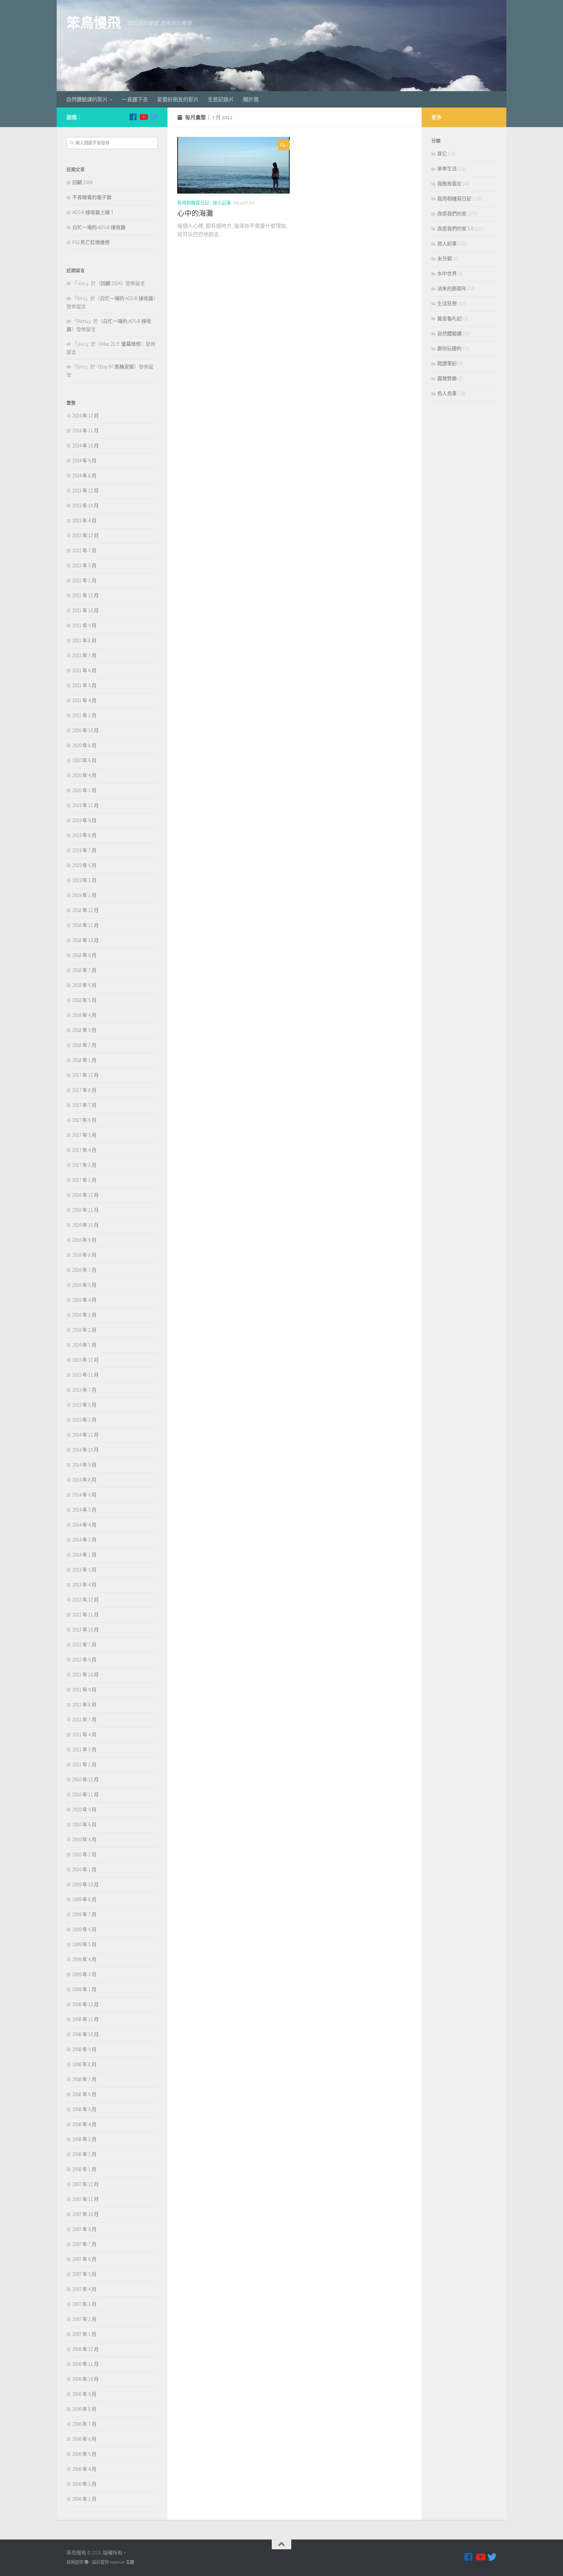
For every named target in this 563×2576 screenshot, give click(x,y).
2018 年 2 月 (84, 1045)
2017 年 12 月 (86, 1075)
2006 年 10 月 (86, 2379)
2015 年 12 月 (86, 1360)
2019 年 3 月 (84, 880)
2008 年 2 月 (84, 2154)
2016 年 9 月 (84, 1240)
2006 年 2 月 (84, 2499)
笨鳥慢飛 (94, 23)
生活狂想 (447, 304)
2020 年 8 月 (84, 745)
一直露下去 (135, 99)
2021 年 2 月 (84, 715)
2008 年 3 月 (84, 2139)
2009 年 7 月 (84, 1914)
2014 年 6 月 (84, 1495)
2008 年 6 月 (84, 2094)
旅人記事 (222, 203)
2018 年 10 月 (86, 940)
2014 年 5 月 (84, 1510)
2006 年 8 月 (84, 2409)
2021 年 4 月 (84, 700)
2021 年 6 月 (84, 670)
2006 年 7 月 (84, 2424)
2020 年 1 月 (84, 790)
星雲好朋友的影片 (178, 99)
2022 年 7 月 (84, 550)
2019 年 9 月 (84, 820)
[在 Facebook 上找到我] (133, 117)
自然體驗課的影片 (87, 99)
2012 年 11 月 (86, 1615)
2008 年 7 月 (84, 2079)
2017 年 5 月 (84, 1135)
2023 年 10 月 (86, 506)
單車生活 (447, 169)
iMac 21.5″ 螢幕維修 (121, 344)
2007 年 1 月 (84, 2334)
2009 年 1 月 (84, 1989)
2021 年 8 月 (84, 640)
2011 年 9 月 (84, 1690)
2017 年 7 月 (84, 1105)
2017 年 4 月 (84, 1150)
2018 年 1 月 (84, 1060)
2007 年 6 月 (84, 2259)
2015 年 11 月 (86, 1375)
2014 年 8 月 (84, 1480)
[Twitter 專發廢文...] (154, 117)
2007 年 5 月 (84, 2274)
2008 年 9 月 (84, 2049)
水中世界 (447, 274)
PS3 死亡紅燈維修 (91, 242)
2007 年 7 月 (84, 2244)
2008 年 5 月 (84, 2109)
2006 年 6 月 (84, 2439)
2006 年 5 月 (84, 2454)
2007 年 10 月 (86, 2214)
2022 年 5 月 (84, 565)
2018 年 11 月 (86, 925)
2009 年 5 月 (84, 1944)
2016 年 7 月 (84, 1270)
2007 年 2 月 (84, 2319)
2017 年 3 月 (84, 1165)
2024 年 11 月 (86, 431)
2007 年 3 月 (84, 2304)
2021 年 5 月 (84, 685)
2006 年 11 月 (86, 2364)
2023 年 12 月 (86, 491)
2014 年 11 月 (86, 1435)
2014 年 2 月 (84, 1540)
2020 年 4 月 (84, 775)
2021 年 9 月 (84, 625)
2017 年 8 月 (84, 1090)
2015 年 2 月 (84, 1420)
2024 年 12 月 (86, 416)
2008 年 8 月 (84, 2064)
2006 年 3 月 (84, 2484)
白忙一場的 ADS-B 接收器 (99, 227)
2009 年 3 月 (84, 1974)
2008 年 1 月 (84, 2169)
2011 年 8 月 (84, 1705)
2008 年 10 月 (86, 2034)
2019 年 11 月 (86, 805)
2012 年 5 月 (84, 1660)
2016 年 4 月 (84, 1300)
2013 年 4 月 (84, 1585)
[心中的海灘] (233, 165)
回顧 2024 (82, 182)
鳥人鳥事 (447, 393)
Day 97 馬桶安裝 (117, 367)
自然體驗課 (449, 333)
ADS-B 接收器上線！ (94, 212)
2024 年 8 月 (84, 476)
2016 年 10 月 (86, 1225)
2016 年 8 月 (84, 1255)
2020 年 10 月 (86, 730)
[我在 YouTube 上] (143, 117)
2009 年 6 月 (84, 1929)
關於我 (251, 99)
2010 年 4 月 (84, 1839)
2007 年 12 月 (86, 2184)
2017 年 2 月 (84, 1180)
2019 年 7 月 (84, 850)
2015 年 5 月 (84, 1405)
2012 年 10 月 (86, 1630)
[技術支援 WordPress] (87, 2562)
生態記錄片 (221, 99)
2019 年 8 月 (84, 835)
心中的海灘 (195, 213)
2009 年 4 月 (84, 1959)
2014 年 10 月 (86, 1450)
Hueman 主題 (122, 2562)
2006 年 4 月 (84, 2469)
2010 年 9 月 (84, 1809)
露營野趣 (447, 378)
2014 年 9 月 (84, 1465)
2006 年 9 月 (84, 2394)
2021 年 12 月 (86, 595)
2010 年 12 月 (86, 1780)
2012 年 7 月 (84, 1645)
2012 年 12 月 (86, 1600)
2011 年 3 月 (84, 1750)
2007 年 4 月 (84, 2289)
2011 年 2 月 (84, 1765)
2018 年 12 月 (86, 910)
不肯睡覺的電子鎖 (92, 197)
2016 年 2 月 (84, 1330)
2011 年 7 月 (84, 1720)
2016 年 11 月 (86, 1210)
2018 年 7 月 (84, 970)
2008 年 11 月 (86, 2019)
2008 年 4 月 (84, 2124)
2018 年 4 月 (84, 1015)
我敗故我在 (449, 184)
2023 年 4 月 (84, 521)
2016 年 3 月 (84, 1315)
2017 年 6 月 (84, 1120)
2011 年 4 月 (84, 1735)
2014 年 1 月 (84, 1555)
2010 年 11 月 (86, 1795)
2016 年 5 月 (84, 1285)
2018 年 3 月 (84, 1030)
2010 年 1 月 (84, 1869)
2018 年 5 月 (84, 1000)
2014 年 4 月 (84, 1525)
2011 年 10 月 (86, 1675)
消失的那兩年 (452, 289)
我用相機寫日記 (193, 203)
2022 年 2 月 (84, 580)
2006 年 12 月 (86, 2349)
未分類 (445, 259)
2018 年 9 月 (84, 955)
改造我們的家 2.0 (455, 229)
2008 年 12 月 (86, 2004)
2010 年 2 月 (84, 1854)
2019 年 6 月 (84, 865)
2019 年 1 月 (84, 895)
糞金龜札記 (449, 318)
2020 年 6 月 (84, 760)
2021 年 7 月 (84, 655)
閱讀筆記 (447, 363)
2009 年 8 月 (84, 1899)
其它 (442, 154)
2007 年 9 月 (84, 2229)
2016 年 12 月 (86, 1195)
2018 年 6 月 (84, 985)
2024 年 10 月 (86, 446)
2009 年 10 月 (86, 1884)
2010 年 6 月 (84, 1824)
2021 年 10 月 (86, 610)
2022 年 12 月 (86, 535)
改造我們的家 (452, 214)
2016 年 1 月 (84, 1345)
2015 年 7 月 (84, 1390)
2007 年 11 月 (86, 2199)
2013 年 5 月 (84, 1570)
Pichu (83, 321)
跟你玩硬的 (449, 348)
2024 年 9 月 (84, 461)
